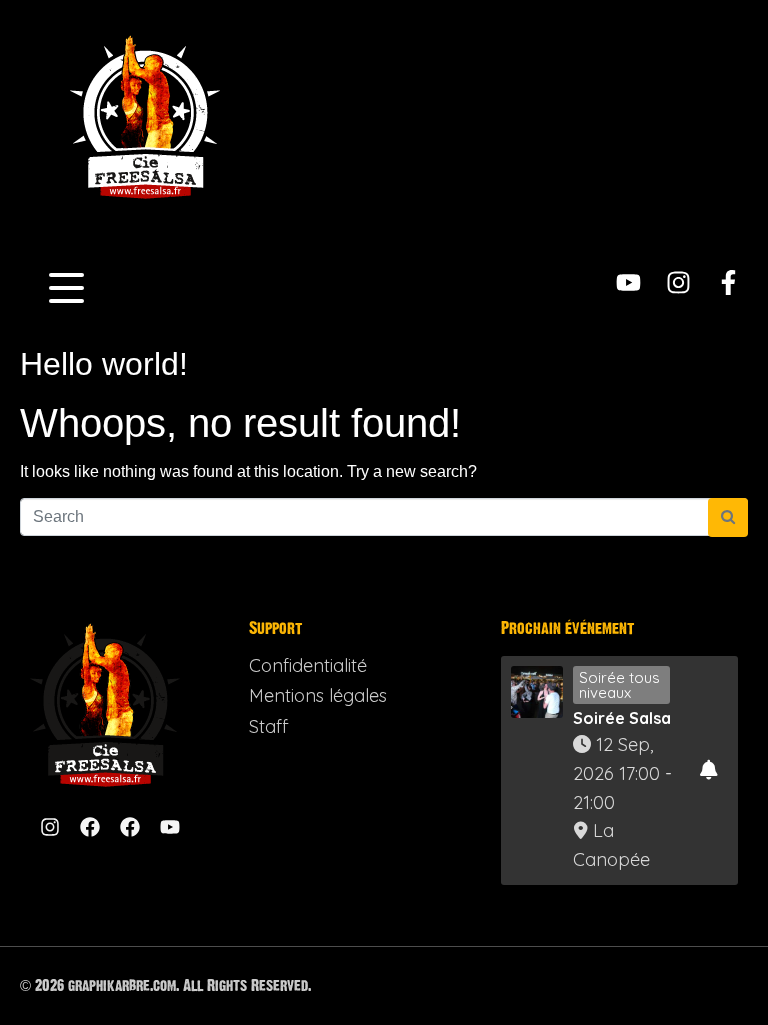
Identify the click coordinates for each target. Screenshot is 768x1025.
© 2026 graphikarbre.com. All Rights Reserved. (165, 985)
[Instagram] (678, 282)
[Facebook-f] (728, 282)
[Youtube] (628, 282)
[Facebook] (90, 827)
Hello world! (104, 364)
